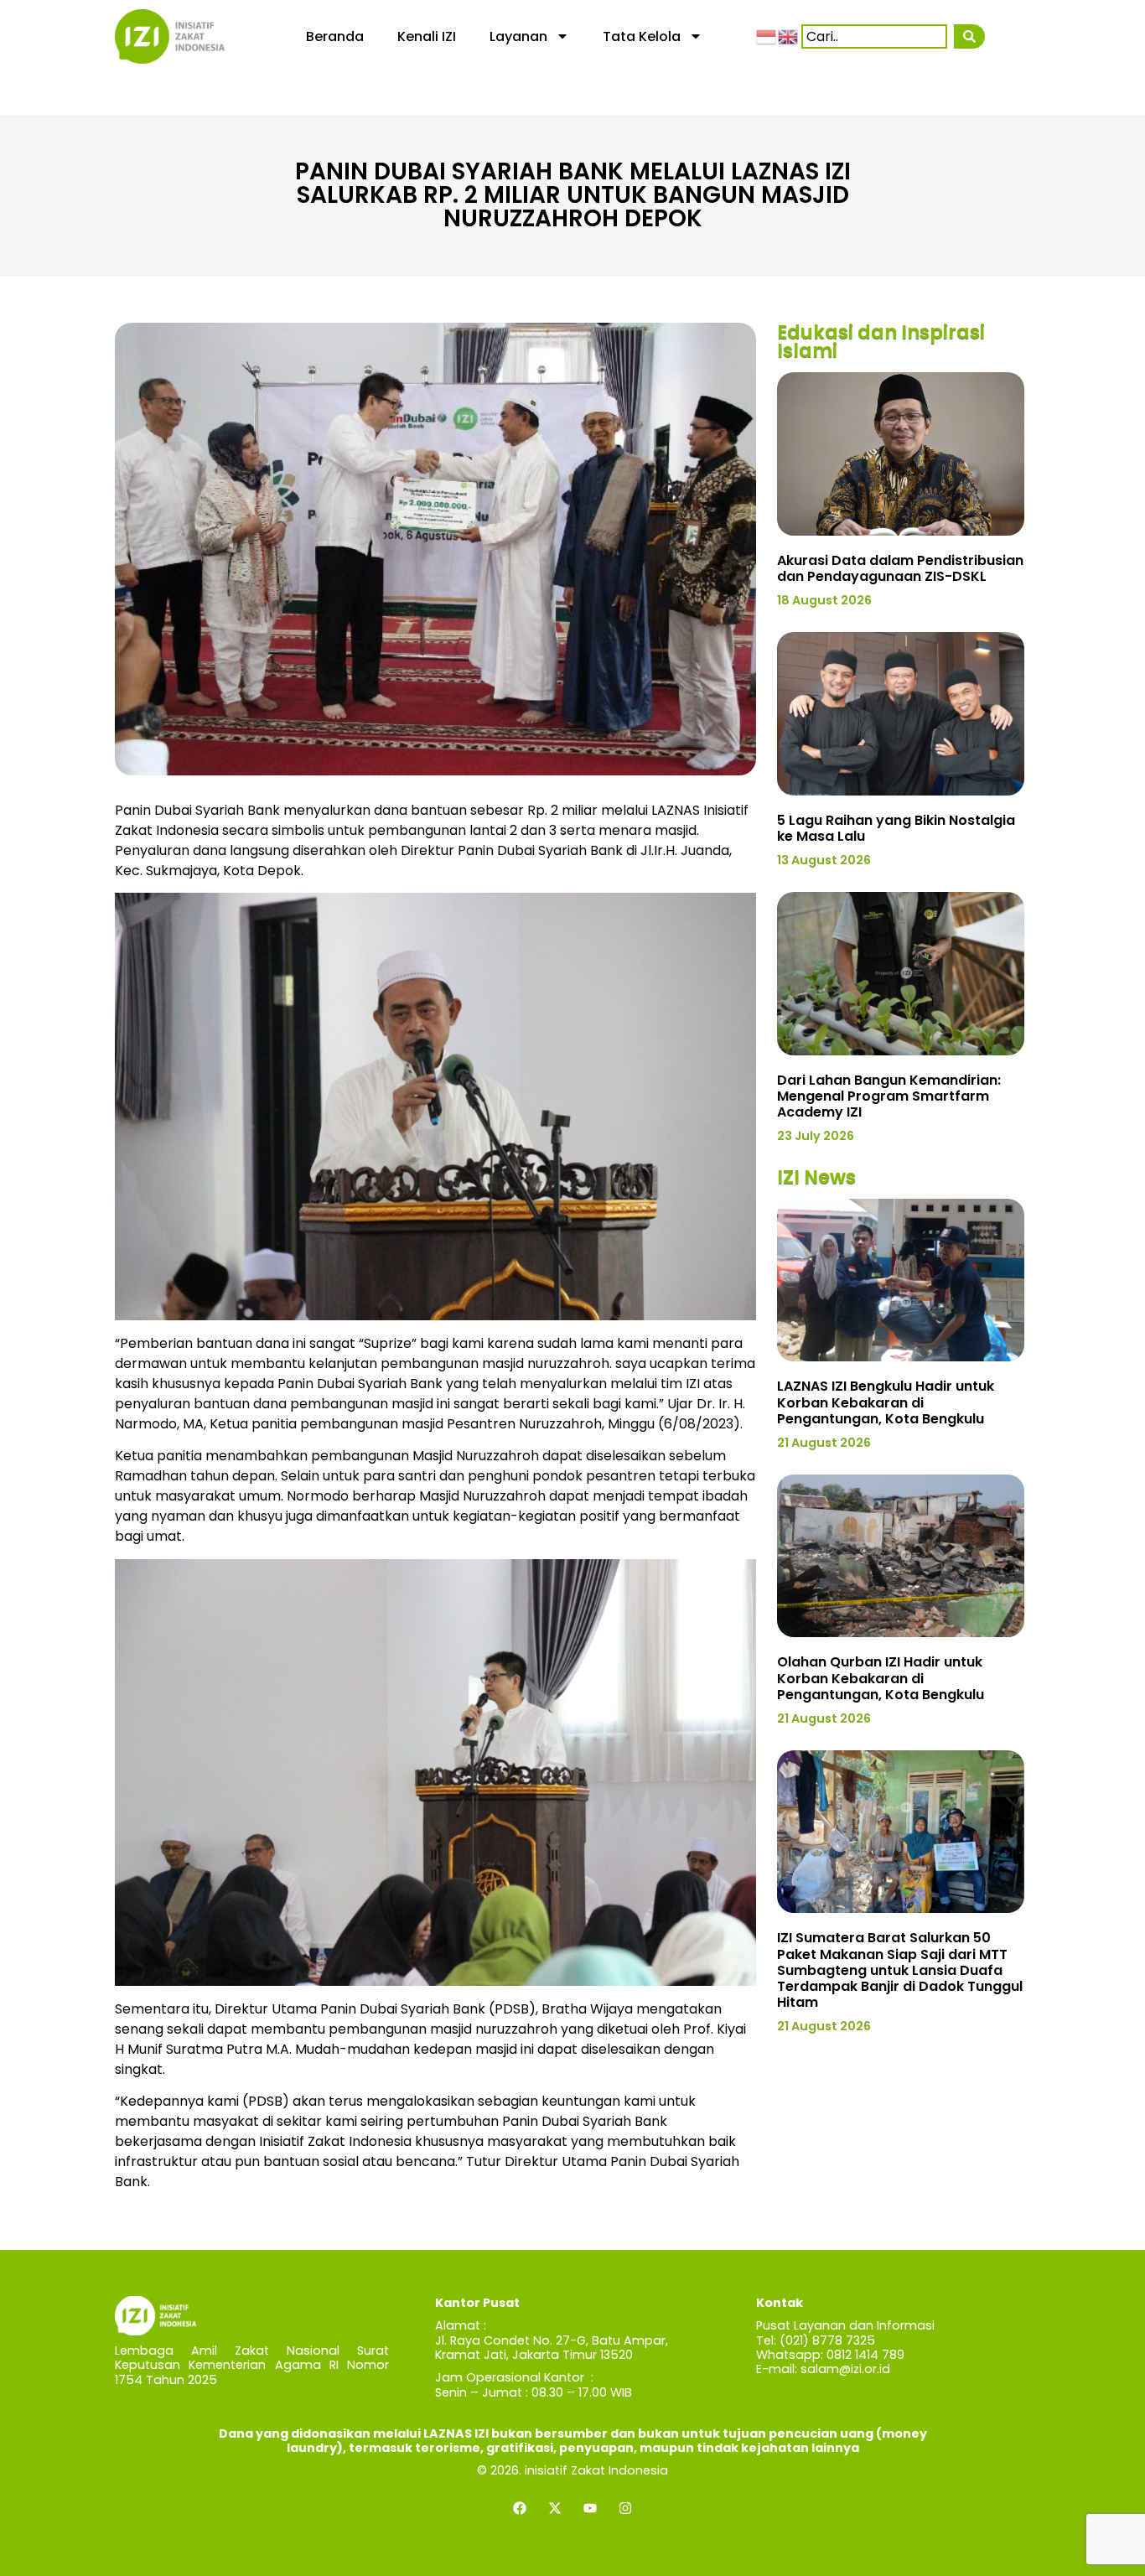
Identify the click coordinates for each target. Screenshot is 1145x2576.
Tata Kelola (642, 36)
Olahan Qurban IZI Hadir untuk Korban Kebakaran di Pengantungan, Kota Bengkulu (881, 1678)
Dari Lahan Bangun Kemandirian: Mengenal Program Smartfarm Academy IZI (889, 1096)
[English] (789, 36)
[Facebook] (520, 2508)
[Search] (969, 36)
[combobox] (874, 36)
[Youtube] (590, 2508)
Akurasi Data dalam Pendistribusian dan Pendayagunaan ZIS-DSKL (900, 568)
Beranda (335, 36)
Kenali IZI (427, 36)
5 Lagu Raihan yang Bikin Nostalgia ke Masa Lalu (896, 828)
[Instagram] (625, 2508)
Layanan (518, 36)
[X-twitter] (555, 2508)
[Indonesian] (767, 36)
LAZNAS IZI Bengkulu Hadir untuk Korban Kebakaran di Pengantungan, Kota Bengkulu (886, 1402)
